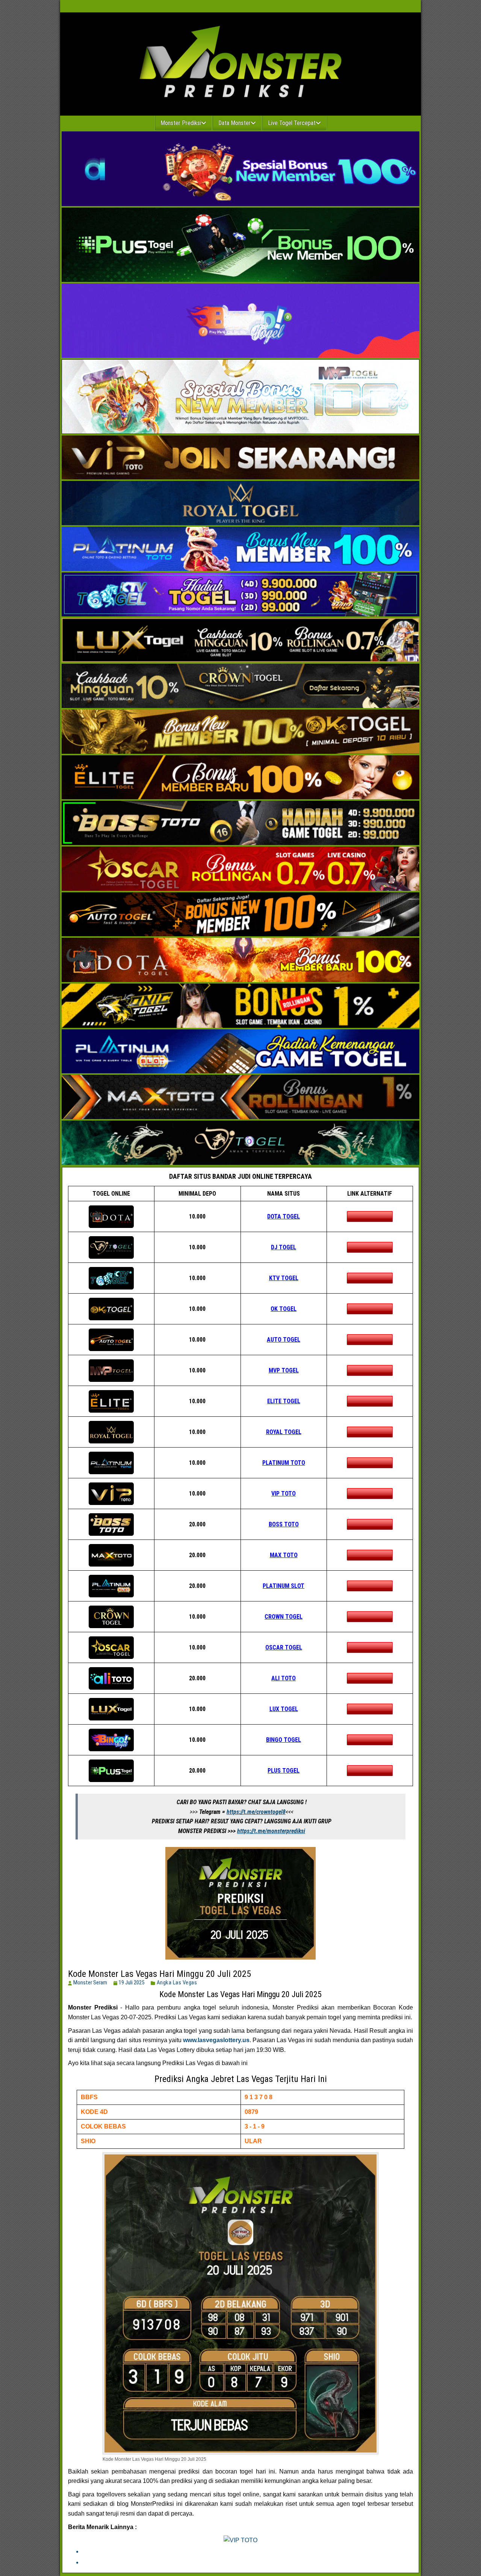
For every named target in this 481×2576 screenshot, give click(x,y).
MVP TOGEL (284, 1370)
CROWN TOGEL (284, 1617)
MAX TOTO (284, 1555)
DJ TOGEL (284, 1247)
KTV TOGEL (284, 1278)
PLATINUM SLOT (284, 1586)
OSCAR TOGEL (284, 1647)
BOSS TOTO (284, 1524)
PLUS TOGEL (284, 1771)
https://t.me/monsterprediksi (271, 1831)
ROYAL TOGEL (284, 1432)
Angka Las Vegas (177, 1982)
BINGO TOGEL (284, 1740)
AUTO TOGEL (284, 1340)
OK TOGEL (284, 1309)
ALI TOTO (284, 1678)
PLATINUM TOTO (284, 1463)
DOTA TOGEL (284, 1216)
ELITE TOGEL (284, 1401)
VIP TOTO (284, 1494)
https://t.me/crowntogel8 (256, 1812)
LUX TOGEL (284, 1709)
